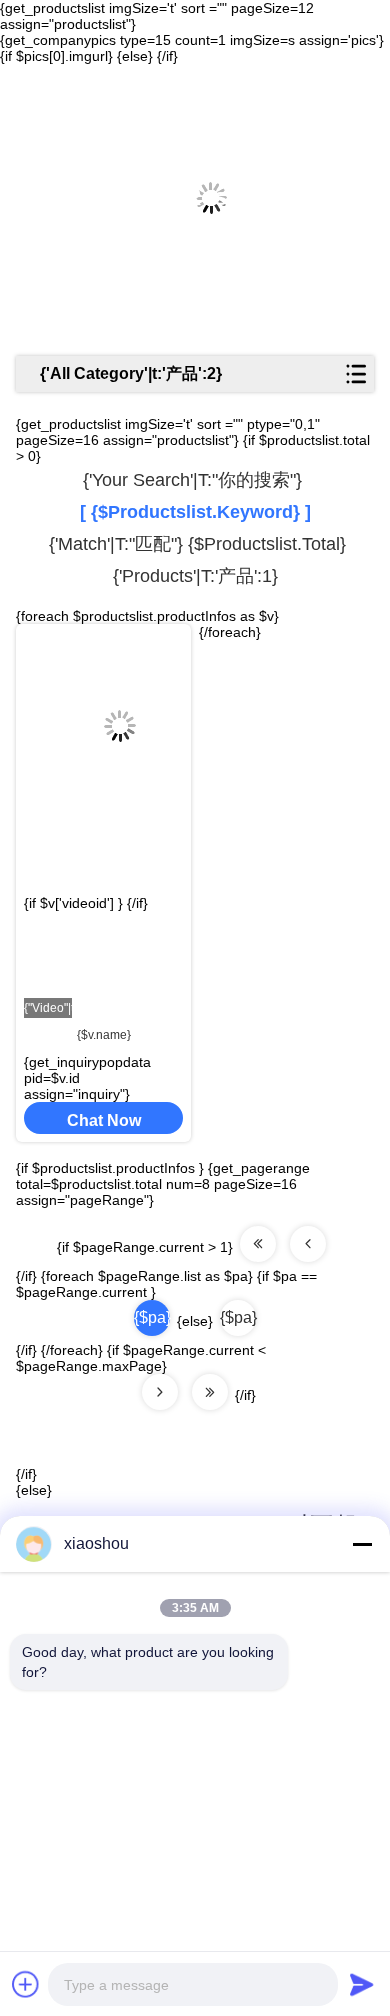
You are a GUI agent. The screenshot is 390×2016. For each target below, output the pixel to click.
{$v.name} (104, 1035)
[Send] (362, 1984)
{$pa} (238, 1317)
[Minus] (362, 1544)
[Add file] (26, 1984)
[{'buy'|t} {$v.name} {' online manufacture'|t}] (103, 710)
